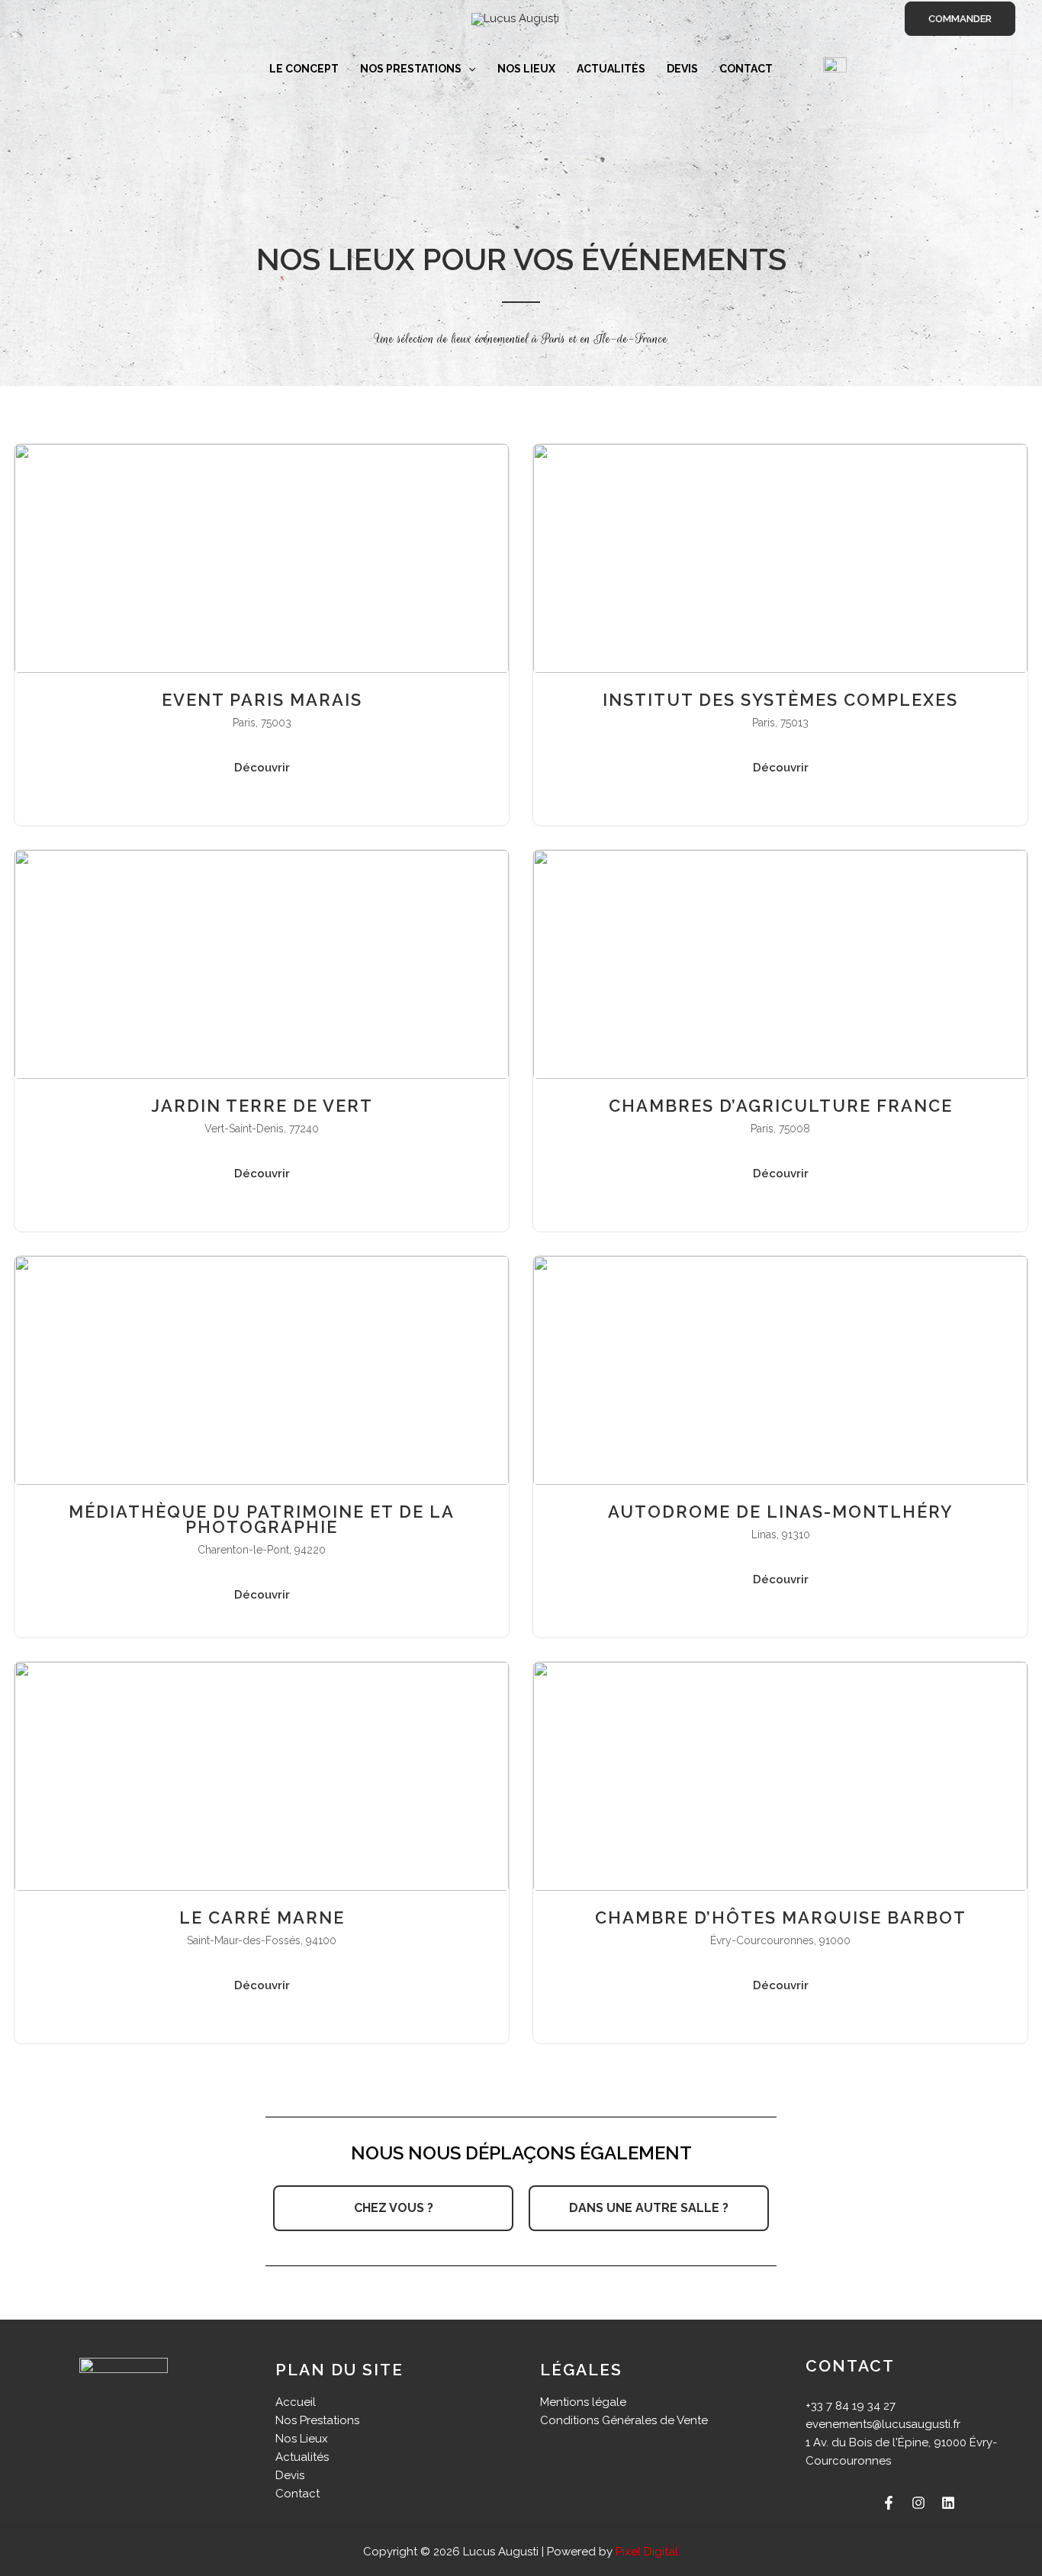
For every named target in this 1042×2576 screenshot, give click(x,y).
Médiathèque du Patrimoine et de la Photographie (262, 1519)
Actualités (611, 69)
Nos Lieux (526, 69)
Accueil (296, 2402)
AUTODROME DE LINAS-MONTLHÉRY (780, 1512)
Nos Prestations (411, 69)
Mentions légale (583, 2402)
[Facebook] (889, 2503)
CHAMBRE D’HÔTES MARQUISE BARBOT (781, 1918)
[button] (960, 19)
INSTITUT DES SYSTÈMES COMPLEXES (780, 700)
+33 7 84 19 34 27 (851, 2406)
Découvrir (262, 768)
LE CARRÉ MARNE (262, 1918)
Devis (682, 69)
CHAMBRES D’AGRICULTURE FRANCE (781, 1106)
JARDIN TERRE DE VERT (262, 1106)
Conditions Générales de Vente (624, 2420)
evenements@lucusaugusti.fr (883, 2424)
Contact (746, 69)
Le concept (304, 69)
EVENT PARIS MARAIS (262, 700)
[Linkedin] (948, 2503)
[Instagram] (918, 2503)
